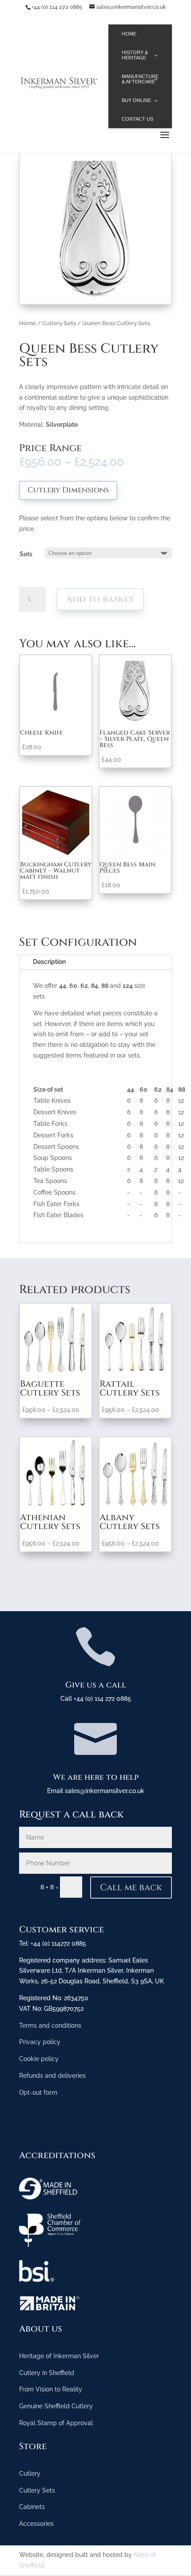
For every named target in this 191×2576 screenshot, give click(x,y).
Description (49, 962)
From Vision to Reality (51, 2389)
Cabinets (32, 2507)
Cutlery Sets (59, 323)
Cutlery (30, 2474)
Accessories (36, 2524)
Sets (26, 554)
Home (28, 323)
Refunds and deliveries (52, 2076)
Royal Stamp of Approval (56, 2423)
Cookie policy (39, 2059)
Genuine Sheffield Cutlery (56, 2406)
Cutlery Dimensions (68, 490)
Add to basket (100, 599)
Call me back (131, 1887)
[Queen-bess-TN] (95, 302)
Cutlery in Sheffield (47, 2373)
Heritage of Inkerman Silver (59, 2356)
